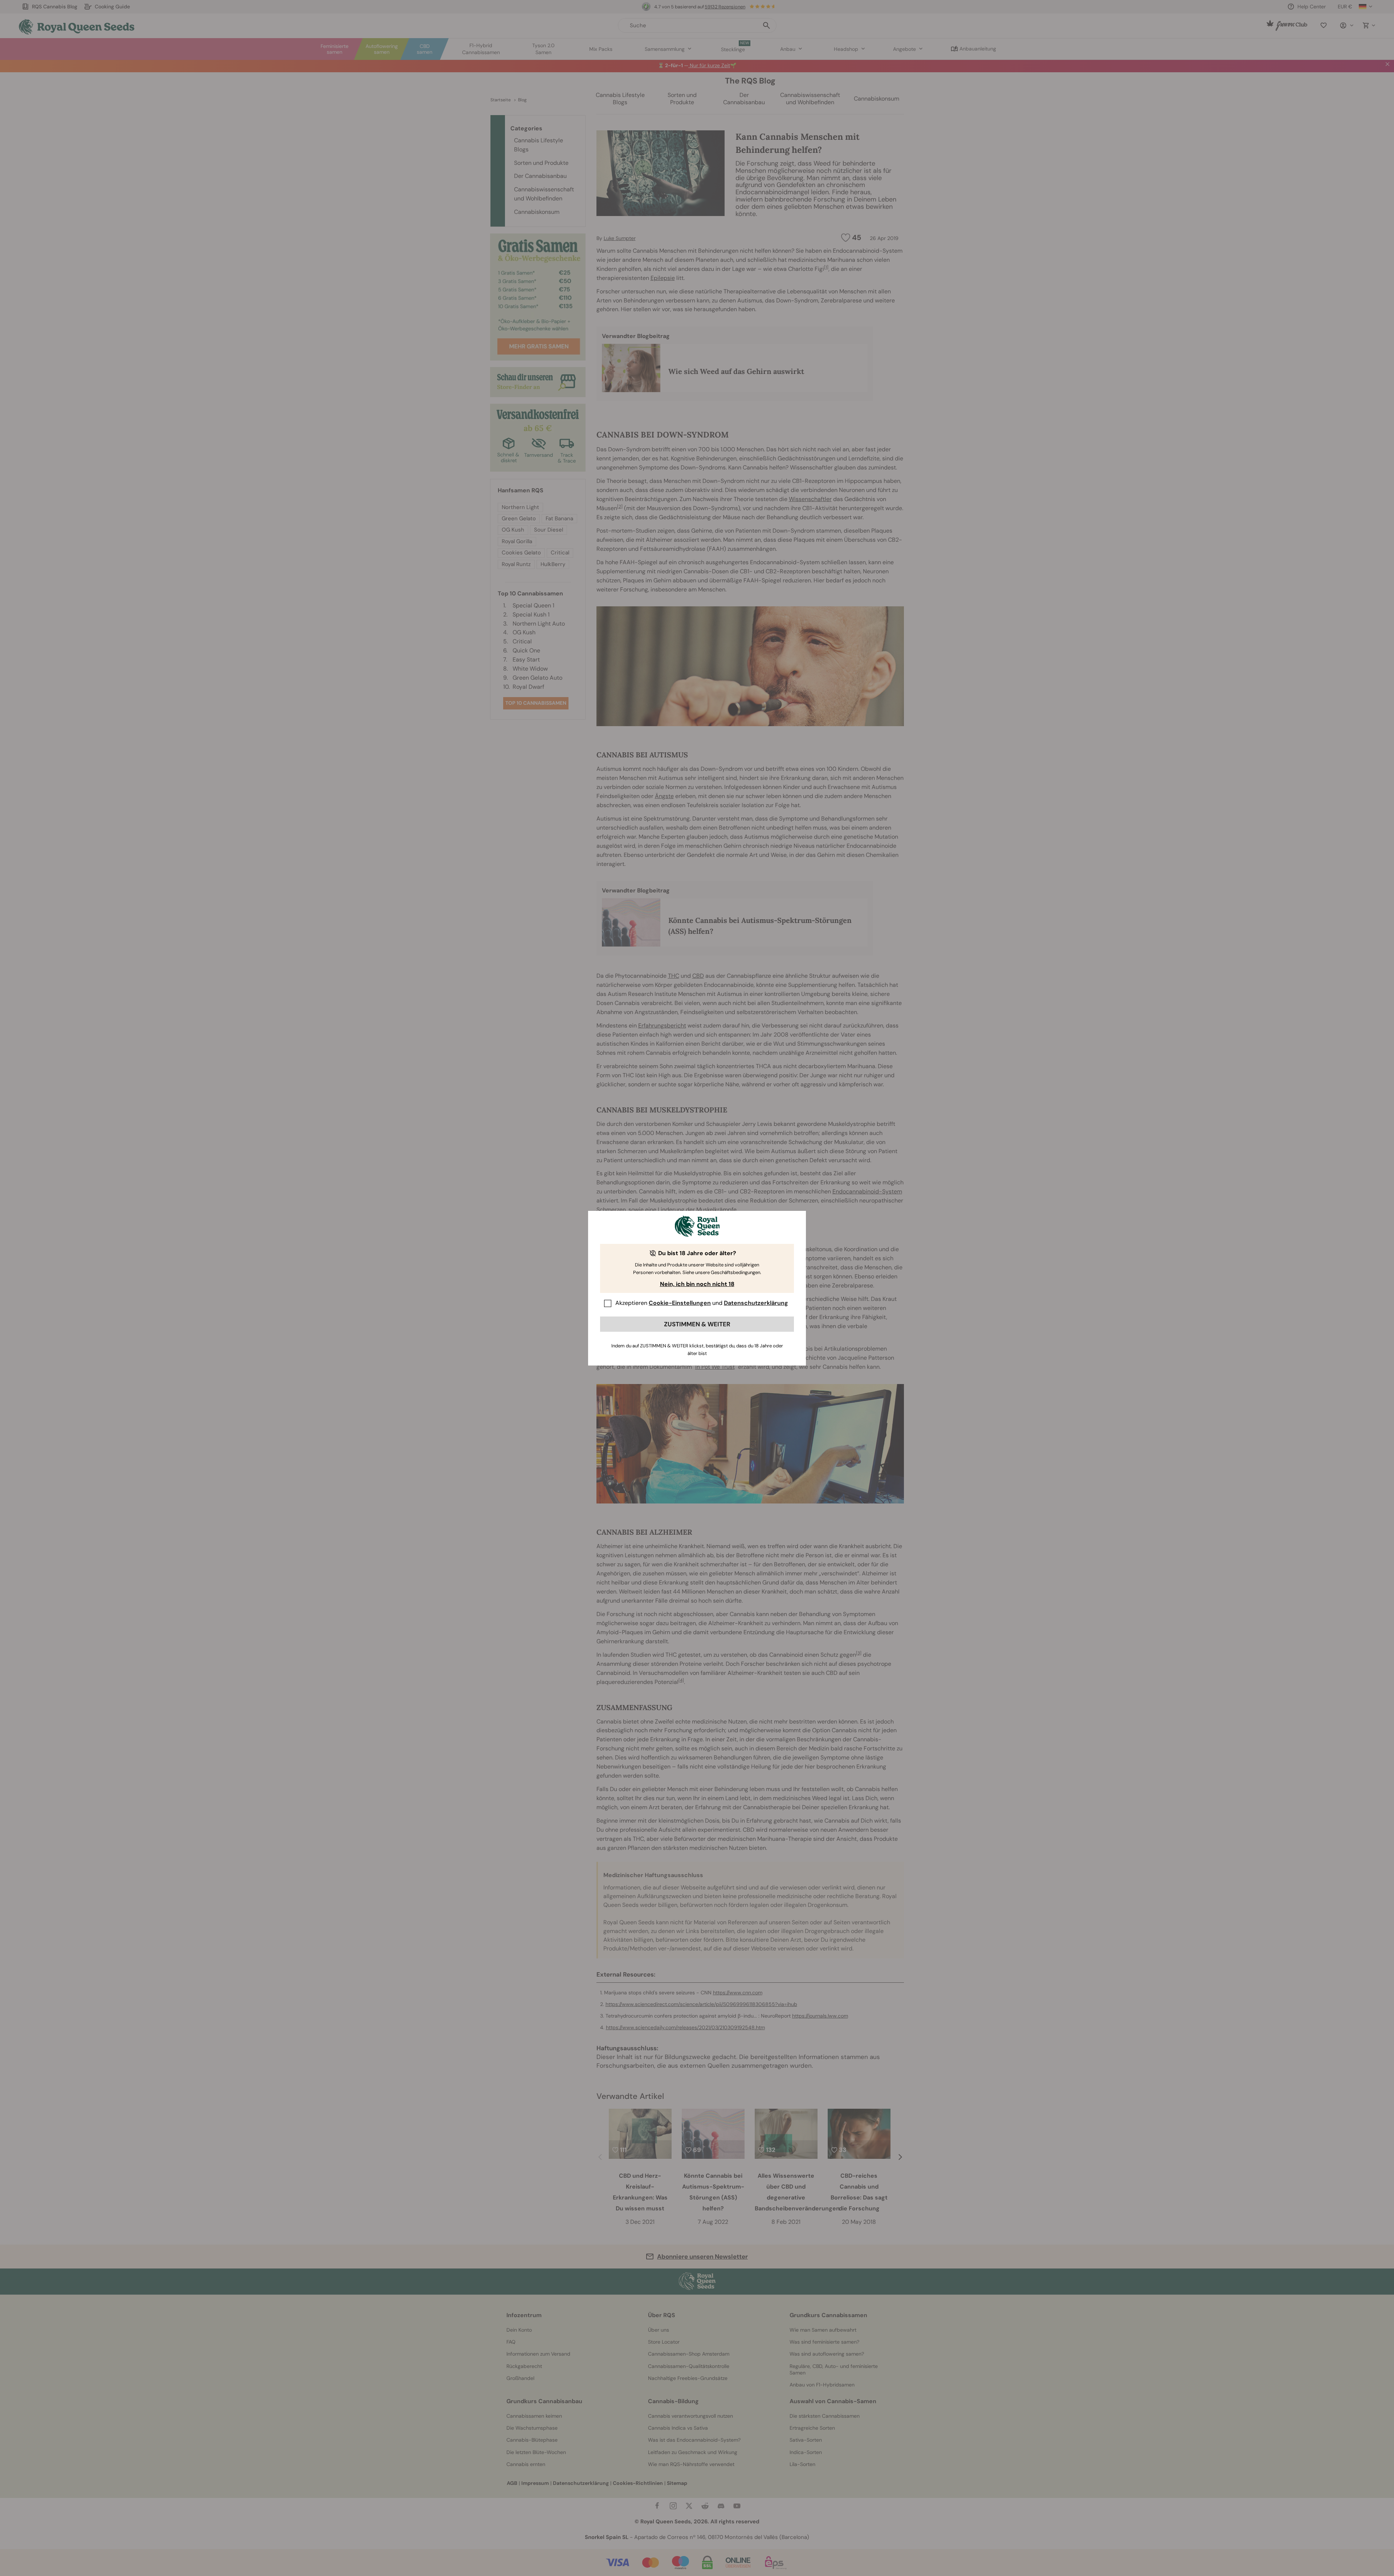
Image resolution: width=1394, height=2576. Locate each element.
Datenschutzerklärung (756, 1303)
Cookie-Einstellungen (680, 1303)
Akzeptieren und (702, 1303)
